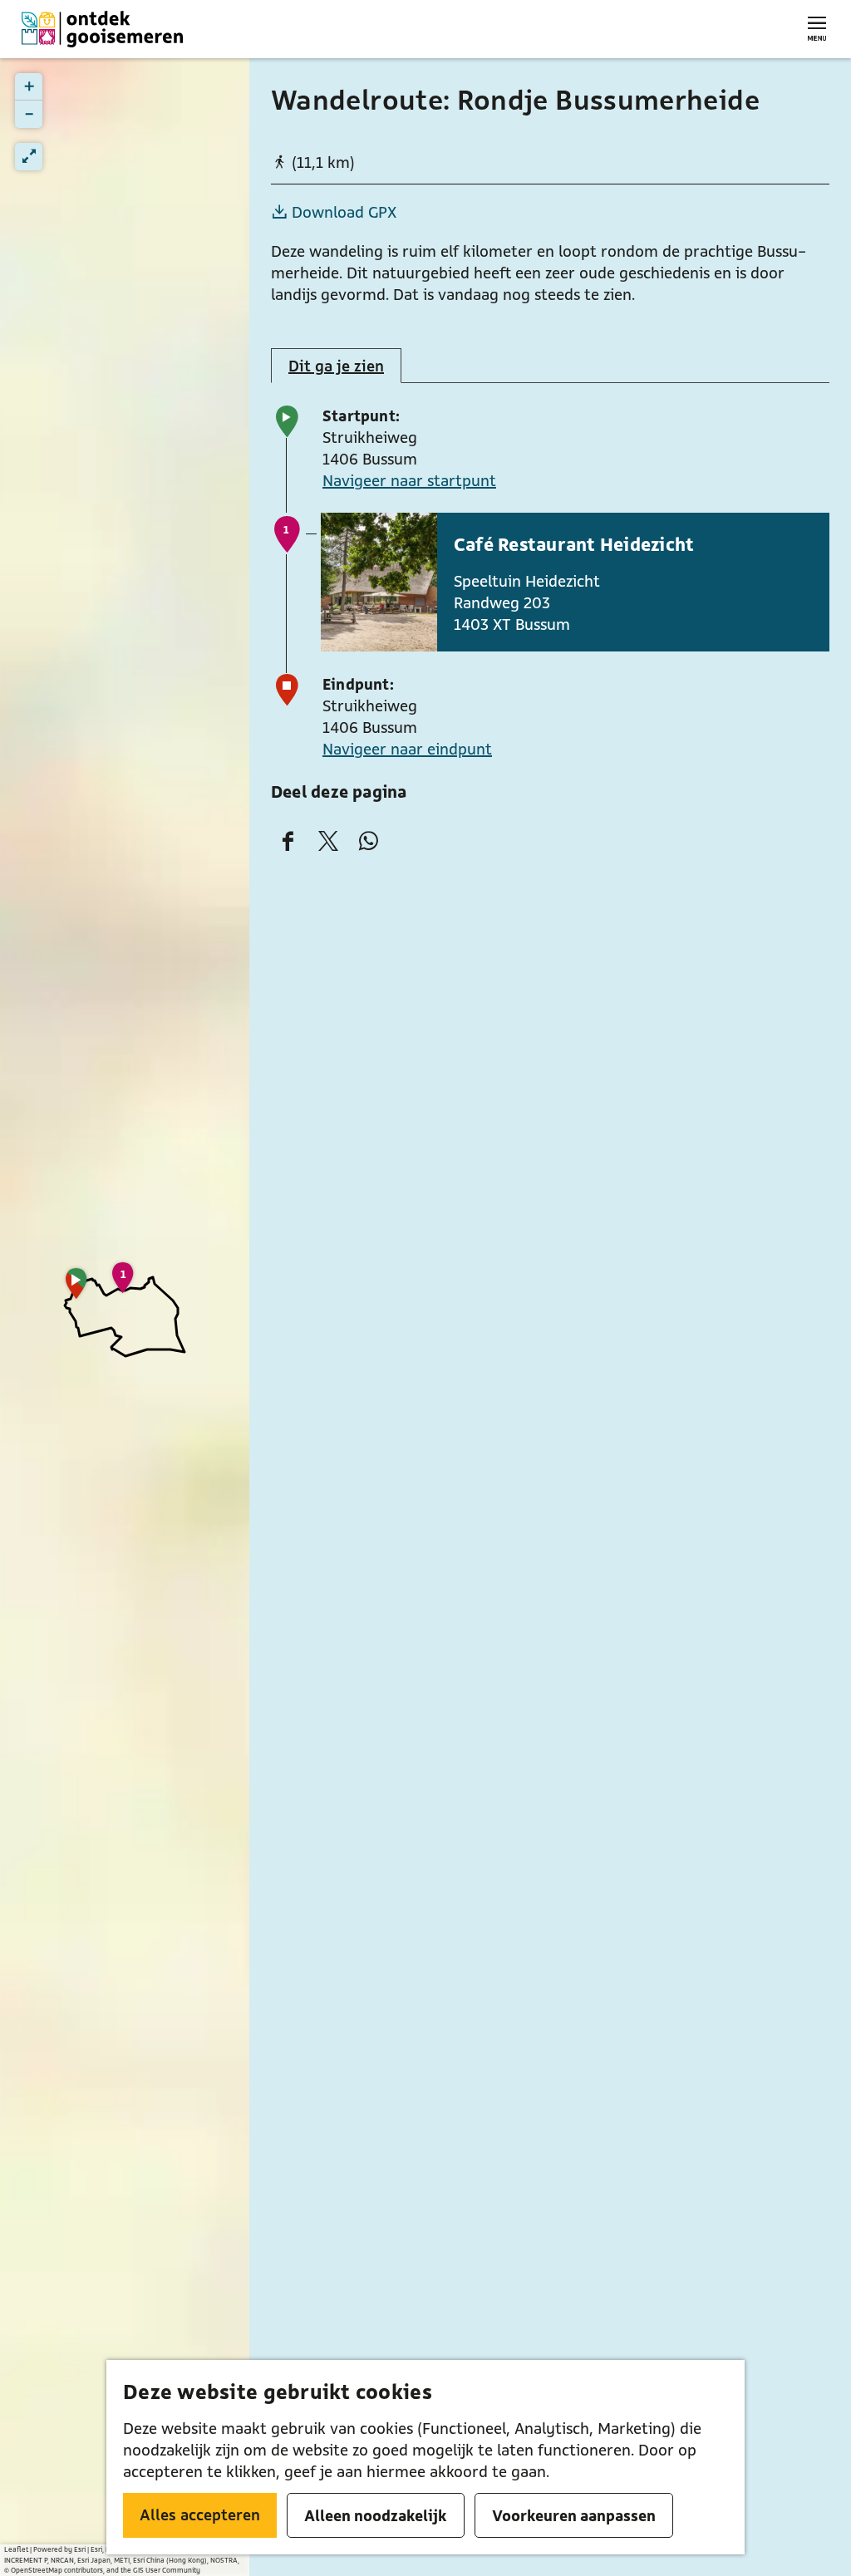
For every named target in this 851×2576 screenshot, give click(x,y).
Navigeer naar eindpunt (407, 749)
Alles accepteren (200, 2515)
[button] (76, 1289)
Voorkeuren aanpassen (574, 2515)
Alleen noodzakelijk (376, 2515)
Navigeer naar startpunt (409, 480)
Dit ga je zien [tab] (336, 366)
